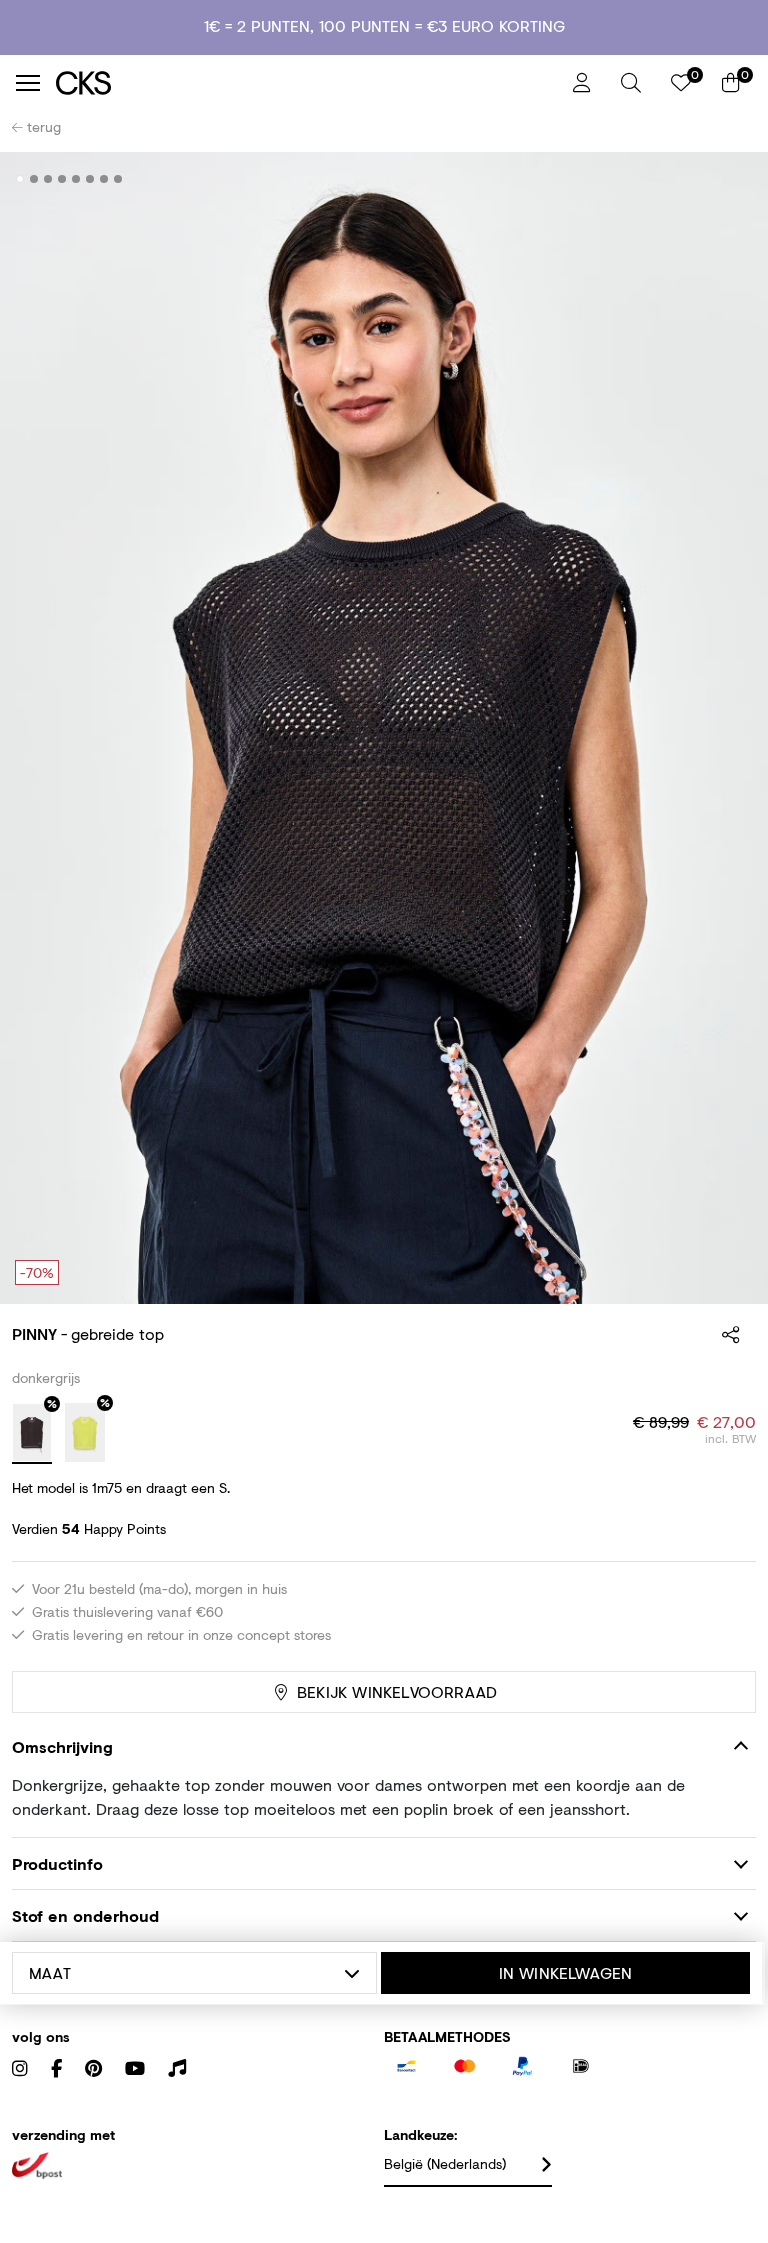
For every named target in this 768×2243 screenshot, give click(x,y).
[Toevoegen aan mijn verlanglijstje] (726, 180)
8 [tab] (118, 179)
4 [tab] (62, 179)
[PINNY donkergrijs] (32, 1434)
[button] (631, 83)
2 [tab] (34, 179)
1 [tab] (20, 179)
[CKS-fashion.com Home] (307, 82)
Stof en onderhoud (85, 1915)
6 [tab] (90, 179)
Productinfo (57, 1863)
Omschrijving (62, 1746)
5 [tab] (76, 179)
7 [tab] (104, 179)
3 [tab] (48, 179)
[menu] (28, 83)
